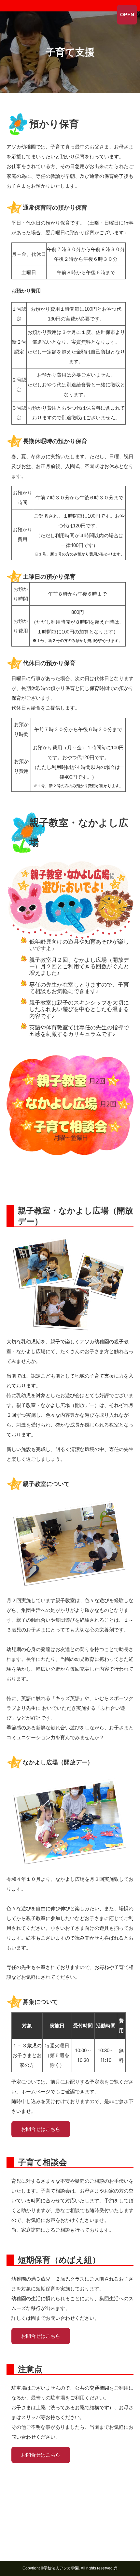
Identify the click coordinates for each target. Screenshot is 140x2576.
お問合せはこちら (41, 2129)
